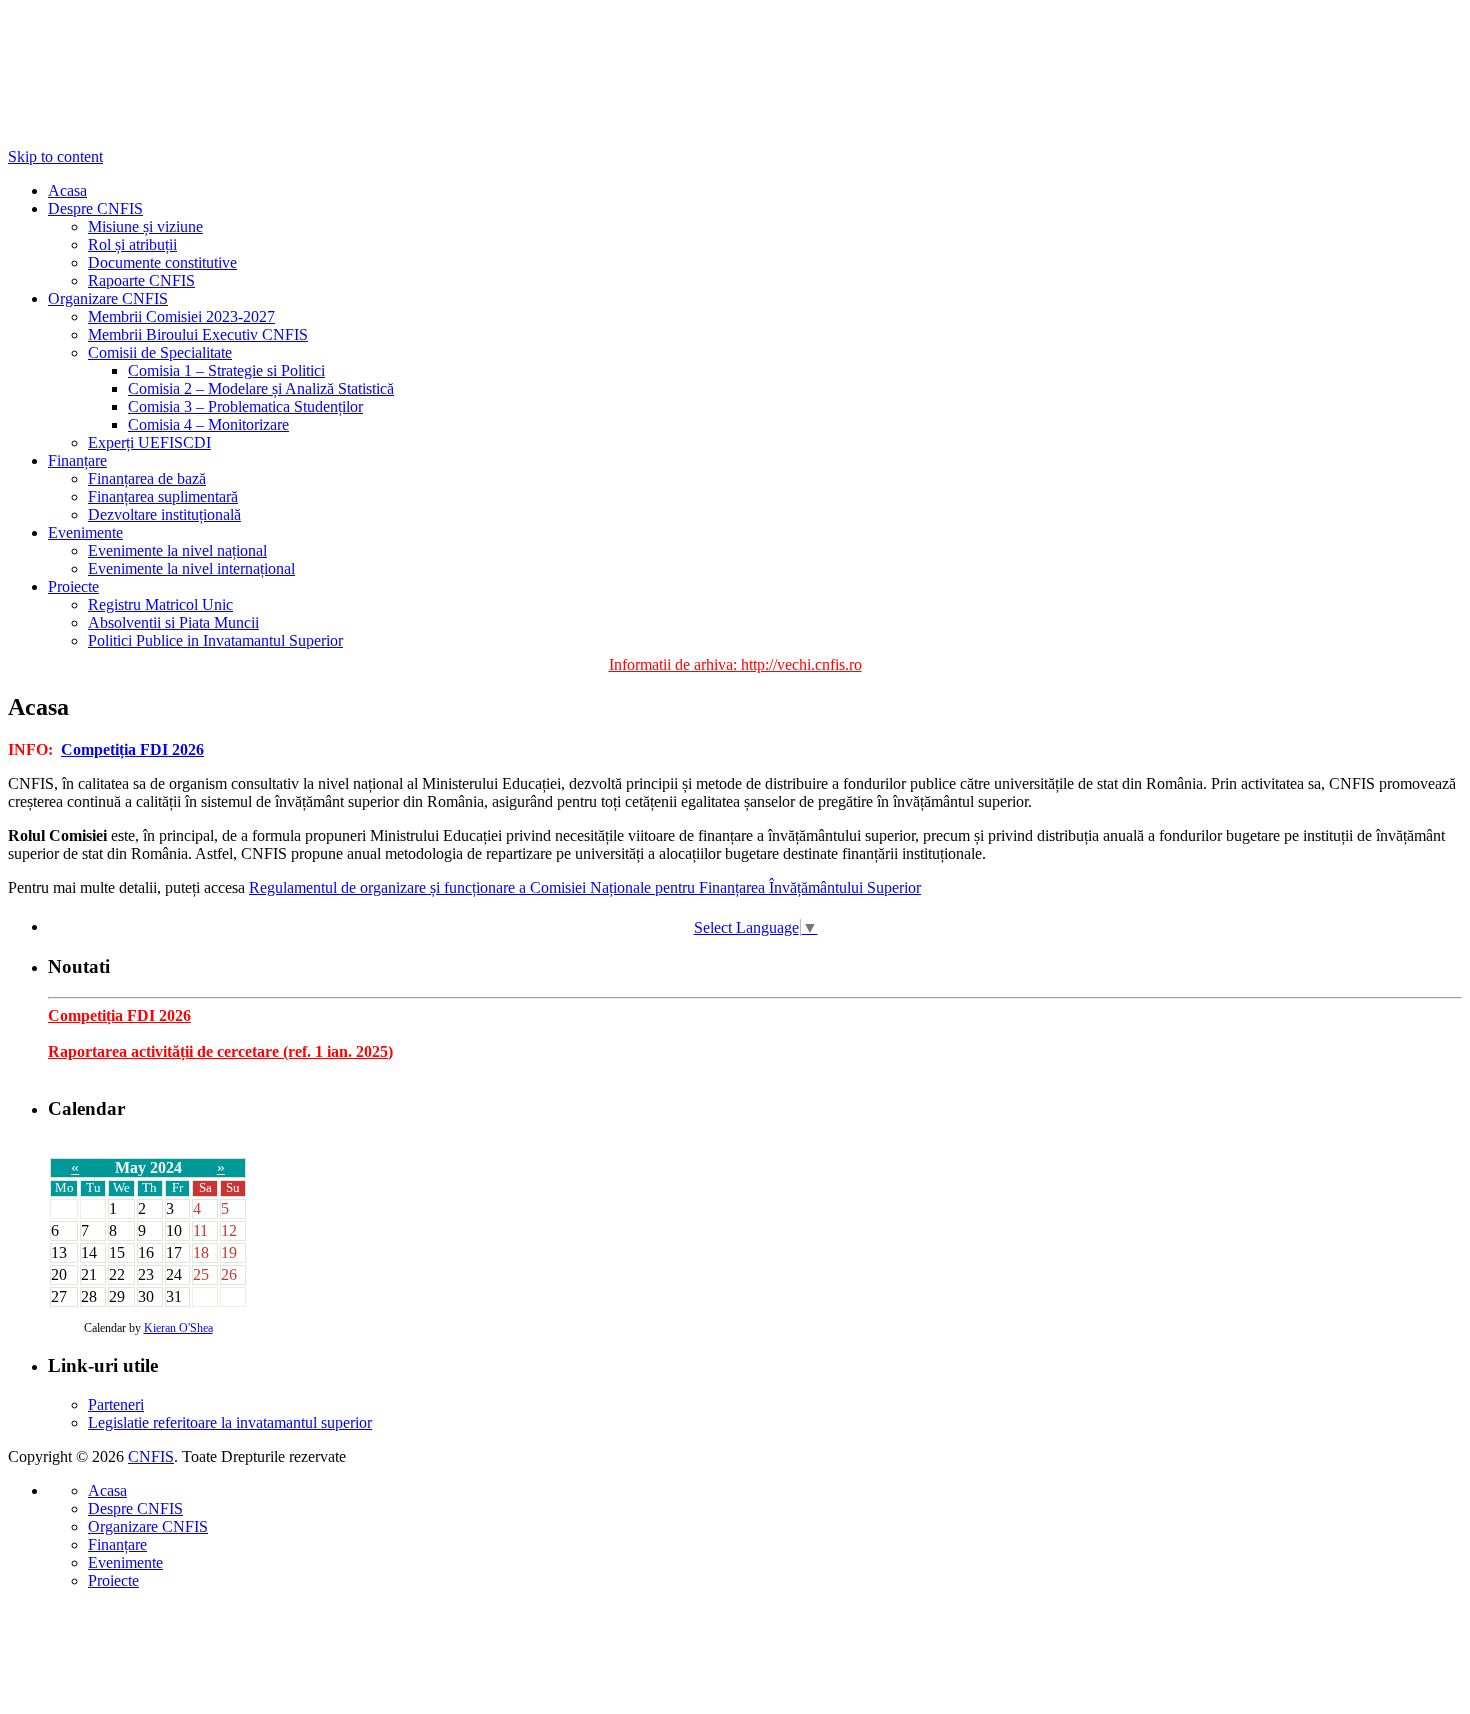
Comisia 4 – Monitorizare (208, 424)
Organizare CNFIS (108, 298)
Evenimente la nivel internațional (191, 568)
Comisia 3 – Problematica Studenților (245, 406)
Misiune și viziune (145, 226)
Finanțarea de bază (147, 478)
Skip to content (55, 156)
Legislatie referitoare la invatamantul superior (230, 1422)
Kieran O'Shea (178, 1328)
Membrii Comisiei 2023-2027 (181, 316)
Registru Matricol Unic (160, 604)
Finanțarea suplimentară (163, 496)
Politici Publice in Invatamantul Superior (215, 640)
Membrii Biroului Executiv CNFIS (198, 334)
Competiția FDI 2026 (119, 1015)
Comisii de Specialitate (160, 352)
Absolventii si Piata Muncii (173, 622)
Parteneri (116, 1404)
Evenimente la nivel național (177, 550)
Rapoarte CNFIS (141, 280)
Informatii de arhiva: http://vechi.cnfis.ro (735, 664)
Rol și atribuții (132, 244)
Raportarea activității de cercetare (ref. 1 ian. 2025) (220, 1051)
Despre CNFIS (95, 208)
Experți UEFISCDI (149, 442)
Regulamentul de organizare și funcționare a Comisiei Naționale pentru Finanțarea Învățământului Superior (585, 887)
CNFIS (151, 1456)
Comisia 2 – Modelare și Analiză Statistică (261, 388)
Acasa (67, 190)
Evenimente (85, 532)
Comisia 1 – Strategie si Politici (226, 370)
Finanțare (77, 460)
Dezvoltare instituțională (164, 514)
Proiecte (73, 586)
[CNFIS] (108, 78)
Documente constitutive (162, 262)
